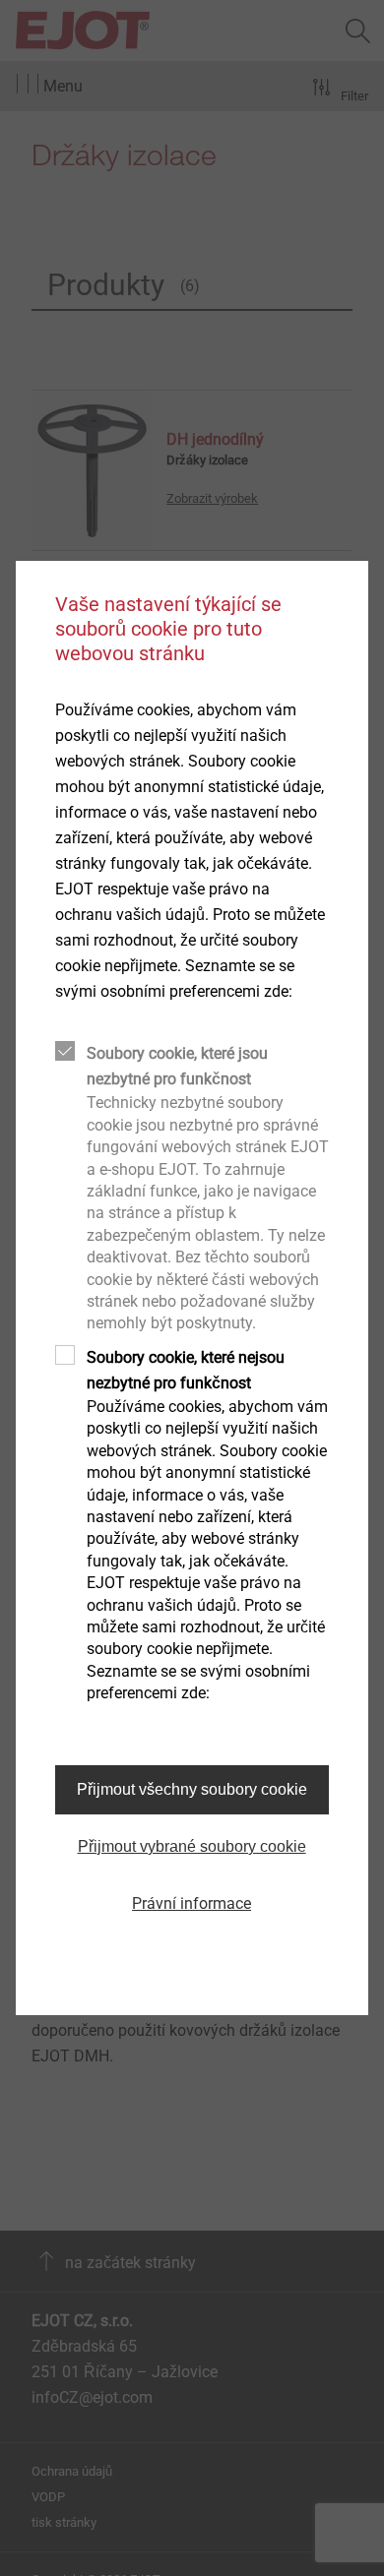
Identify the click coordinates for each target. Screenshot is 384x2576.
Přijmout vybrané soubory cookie (192, 1846)
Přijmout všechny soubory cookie (192, 1789)
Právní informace (192, 1903)
